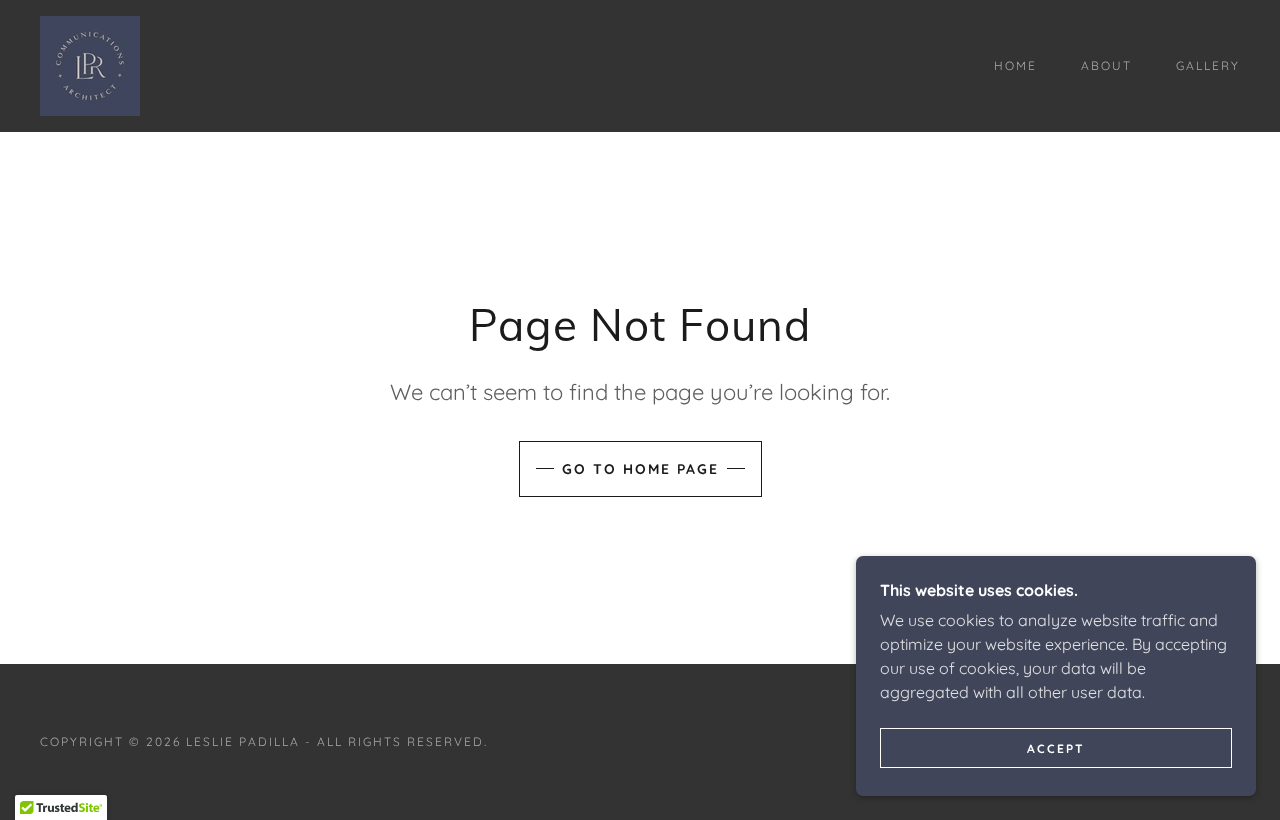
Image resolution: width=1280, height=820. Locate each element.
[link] (90, 64)
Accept (1056, 748)
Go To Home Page (640, 469)
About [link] (1106, 65)
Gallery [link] (1208, 65)
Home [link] (1015, 65)
